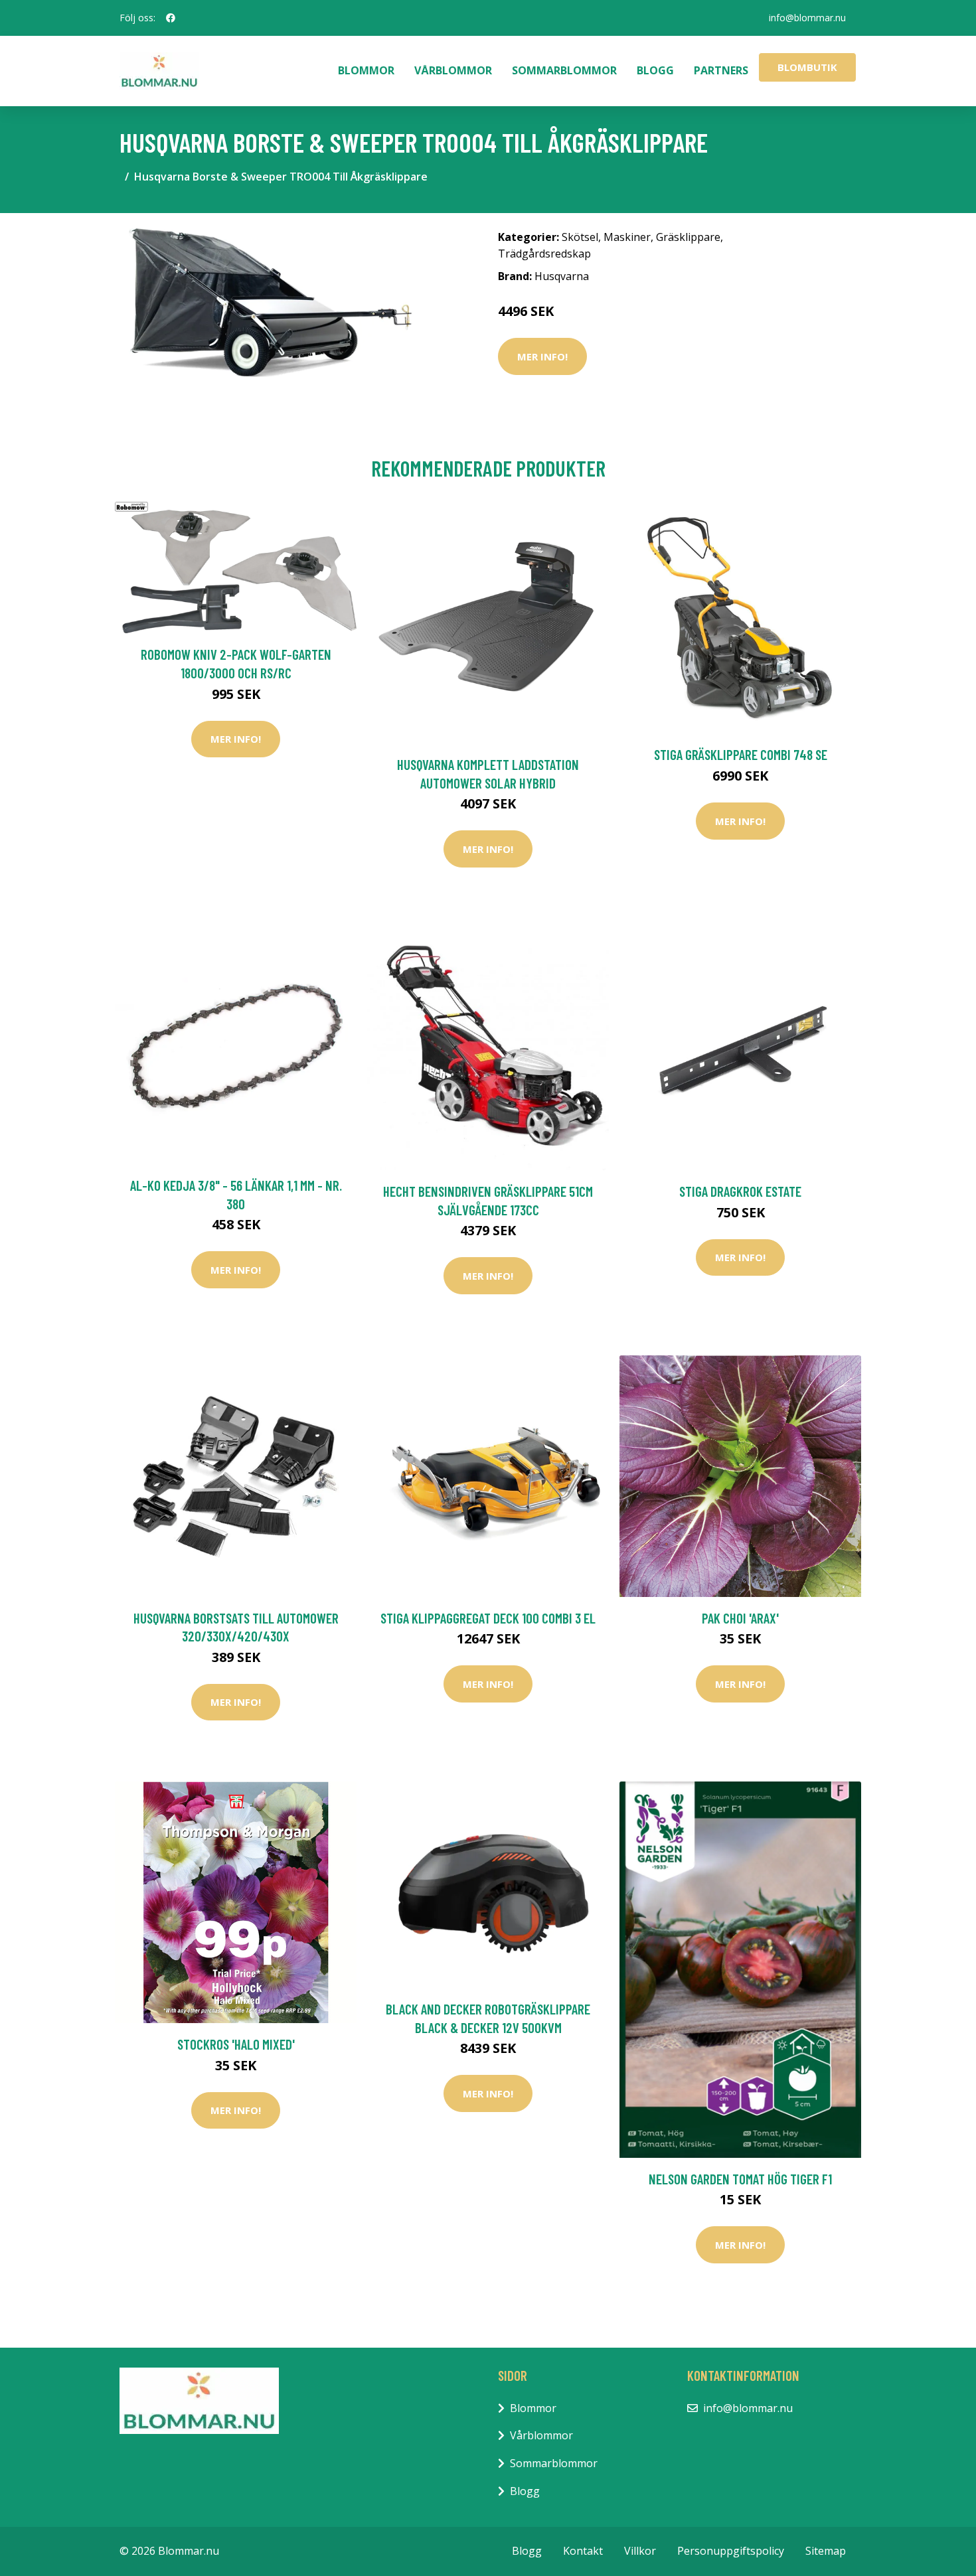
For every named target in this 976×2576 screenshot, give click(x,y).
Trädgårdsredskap (544, 254)
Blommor (366, 70)
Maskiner (627, 237)
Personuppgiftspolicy (731, 2551)
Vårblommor (453, 70)
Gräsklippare (688, 237)
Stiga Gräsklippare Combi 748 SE (741, 754)
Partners (721, 70)
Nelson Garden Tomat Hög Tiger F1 (740, 2179)
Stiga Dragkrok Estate (740, 1191)
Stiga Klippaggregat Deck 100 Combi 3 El (488, 1618)
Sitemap (826, 2551)
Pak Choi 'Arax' (740, 1618)
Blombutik (807, 67)
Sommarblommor (564, 70)
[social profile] (171, 18)
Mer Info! (542, 356)
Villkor (640, 2551)
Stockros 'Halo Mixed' (236, 2044)
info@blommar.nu (807, 18)
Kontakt (583, 2551)
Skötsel (580, 237)
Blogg (655, 70)
